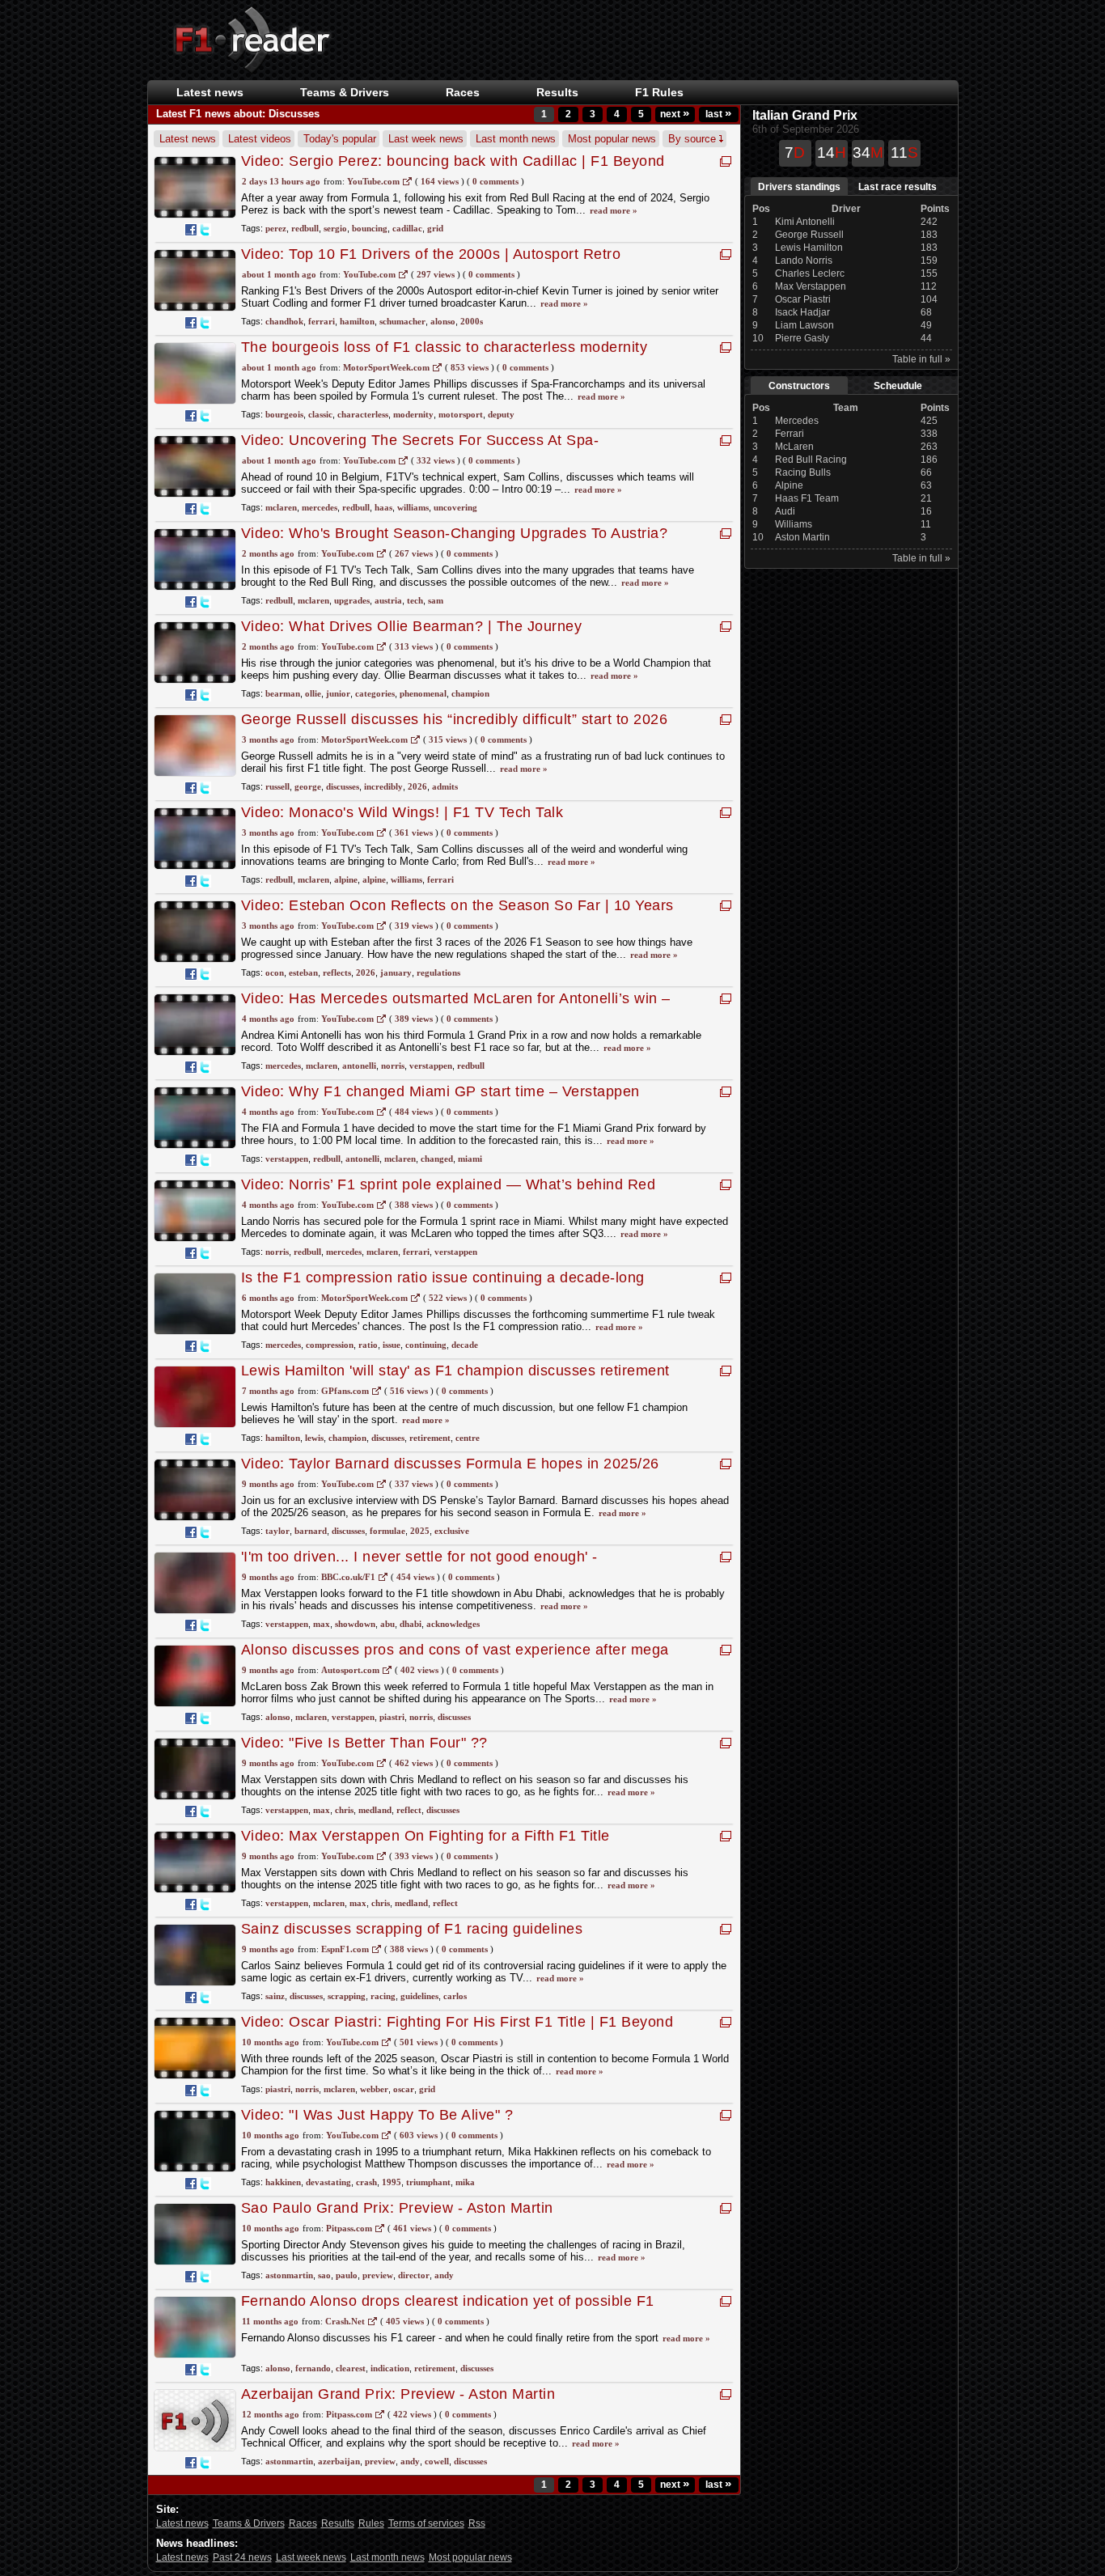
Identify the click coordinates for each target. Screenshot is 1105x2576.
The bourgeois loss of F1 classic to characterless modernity (449, 347)
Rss (477, 2523)
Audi (785, 511)
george (308, 786)
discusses (343, 786)
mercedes (320, 507)
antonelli (359, 1066)
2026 (417, 786)
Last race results (898, 187)
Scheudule (898, 386)
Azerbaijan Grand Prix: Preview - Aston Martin (398, 2394)
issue (392, 1345)
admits (445, 786)
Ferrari (790, 434)
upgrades (352, 600)
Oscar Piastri (803, 299)
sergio (335, 228)
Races (463, 92)
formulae (387, 1531)
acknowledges (453, 1624)
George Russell (809, 235)
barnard (311, 1531)
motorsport (461, 414)
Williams (794, 524)
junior (338, 693)
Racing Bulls (803, 472)
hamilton (357, 321)
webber (374, 2089)
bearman (283, 693)
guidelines (419, 1996)
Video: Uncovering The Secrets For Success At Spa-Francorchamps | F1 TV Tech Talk (420, 449)
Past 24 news (242, 2557)
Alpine (789, 485)
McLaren (794, 447)
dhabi (411, 1624)
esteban (303, 972)
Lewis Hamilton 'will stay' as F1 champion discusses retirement (455, 1371)
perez (276, 228)
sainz (275, 1996)
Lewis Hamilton (809, 248)
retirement (430, 1438)
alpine (346, 879)
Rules (371, 2523)
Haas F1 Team (807, 498)
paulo (347, 2275)
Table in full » (921, 359)
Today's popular (340, 139)
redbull (305, 228)
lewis (314, 1438)
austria (388, 600)
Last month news (516, 139)
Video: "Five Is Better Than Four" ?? (364, 1743)
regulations (438, 972)
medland (375, 1810)
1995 (392, 2182)
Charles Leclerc (810, 273)
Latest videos (260, 139)
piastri (392, 1717)
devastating (328, 2182)
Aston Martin (802, 537)
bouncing (370, 228)
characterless (363, 414)
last (718, 114)
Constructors (799, 386)
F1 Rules (659, 92)
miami (470, 1159)
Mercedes (797, 421)
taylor (277, 1531)
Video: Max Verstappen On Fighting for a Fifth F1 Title (425, 1836)
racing (383, 1996)
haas (383, 507)
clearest (351, 2368)
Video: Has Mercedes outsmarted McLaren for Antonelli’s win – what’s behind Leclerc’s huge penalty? (456, 1007)
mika (465, 2182)
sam (436, 600)
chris (344, 1810)
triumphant (428, 2182)
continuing (426, 1345)
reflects (337, 972)
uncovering (455, 507)
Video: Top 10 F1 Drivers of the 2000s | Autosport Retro (431, 254)
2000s (472, 321)
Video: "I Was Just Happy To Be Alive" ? (377, 2115)
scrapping (347, 1996)
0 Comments (495, 181)
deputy (501, 414)
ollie (313, 693)
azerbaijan (339, 2461)
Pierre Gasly (802, 338)
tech (415, 600)
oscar (404, 2089)
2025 (420, 1531)
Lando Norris (804, 261)
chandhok (284, 321)
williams (413, 507)
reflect (409, 1810)
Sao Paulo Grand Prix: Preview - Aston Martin (397, 2208)
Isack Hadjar (802, 312)
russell (277, 786)
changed (437, 1159)
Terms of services (426, 2523)
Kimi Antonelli (805, 222)
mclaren (281, 507)
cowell (437, 2461)
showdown (355, 1624)
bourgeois (284, 414)
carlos (455, 1996)
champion (470, 693)
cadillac (407, 228)
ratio (368, 1345)
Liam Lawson (804, 325)
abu (387, 1624)
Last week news (426, 139)
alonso (443, 321)
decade (465, 1345)
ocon (275, 972)
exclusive (452, 1531)
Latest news (210, 92)
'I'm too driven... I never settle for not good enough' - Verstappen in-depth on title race (419, 1565)
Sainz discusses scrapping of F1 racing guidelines (412, 1929)
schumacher (402, 321)
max (322, 1624)
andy (444, 2275)
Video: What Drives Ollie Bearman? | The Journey (412, 626)
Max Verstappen (811, 286)
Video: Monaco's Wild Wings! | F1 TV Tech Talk (402, 812)
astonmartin (289, 2275)
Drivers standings (799, 187)
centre (468, 1438)
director (414, 2275)
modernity (413, 414)
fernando (313, 2368)
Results (557, 92)
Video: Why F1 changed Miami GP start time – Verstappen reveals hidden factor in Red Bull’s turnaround (440, 1100)
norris (393, 1066)
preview (378, 2275)
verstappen (431, 1066)
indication (390, 2368)
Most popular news (612, 139)
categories (375, 693)
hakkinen (283, 2182)
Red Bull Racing (811, 460)
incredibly (383, 786)
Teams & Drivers (249, 2523)
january (396, 972)
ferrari (322, 321)
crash (366, 2182)
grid (435, 228)
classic (320, 414)
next (675, 114)
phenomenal (423, 693)
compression (330, 1345)
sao (324, 2275)
